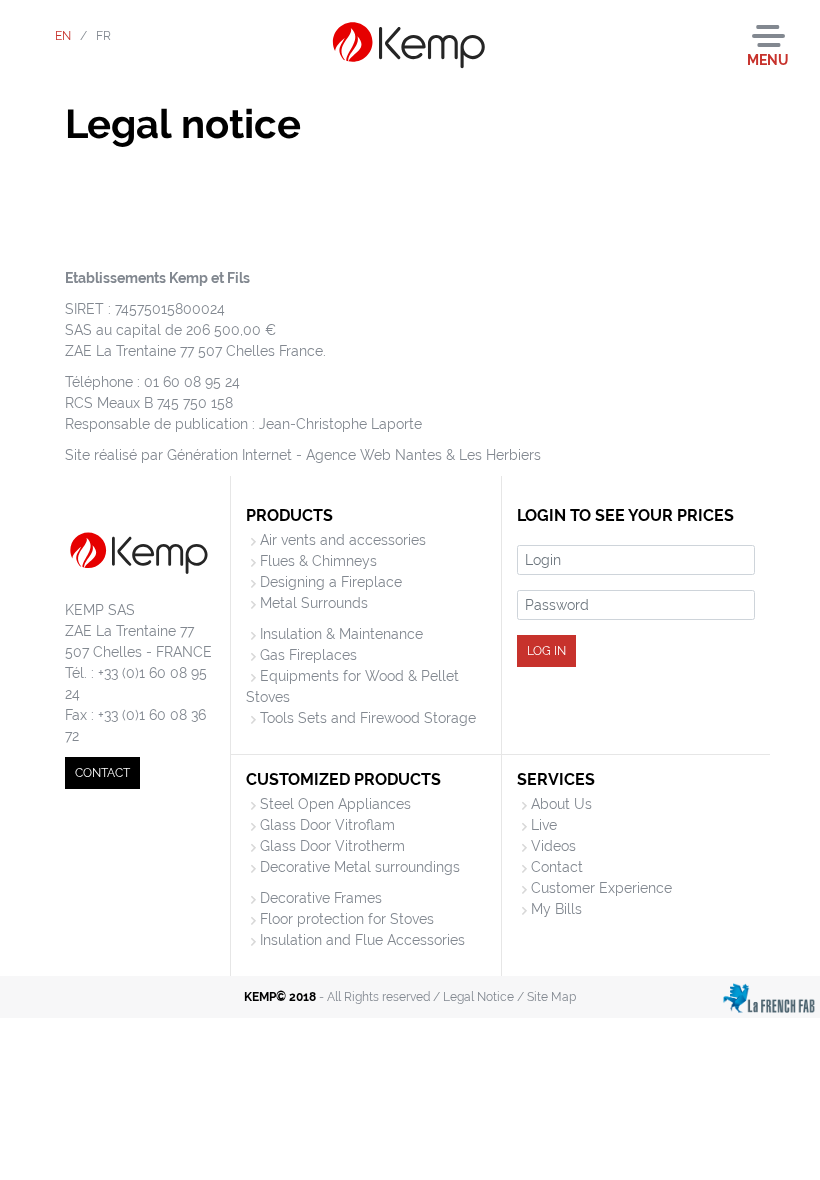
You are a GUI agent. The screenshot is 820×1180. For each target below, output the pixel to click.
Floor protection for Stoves (347, 919)
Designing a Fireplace (331, 582)
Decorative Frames (321, 898)
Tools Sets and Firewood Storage (368, 718)
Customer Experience (601, 888)
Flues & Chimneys (318, 561)
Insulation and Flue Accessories (362, 940)
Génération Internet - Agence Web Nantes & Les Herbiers (354, 455)
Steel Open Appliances (335, 804)
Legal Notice (478, 997)
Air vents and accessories (343, 540)
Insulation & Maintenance (341, 634)
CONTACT (102, 773)
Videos (553, 846)
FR (103, 36)
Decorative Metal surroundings (360, 867)
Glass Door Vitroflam (327, 825)
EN (63, 36)
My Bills (556, 909)
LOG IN (546, 651)
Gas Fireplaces (308, 655)
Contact (557, 867)
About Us (561, 804)
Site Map (551, 997)
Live (544, 825)
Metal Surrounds (314, 603)
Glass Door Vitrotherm (332, 846)
